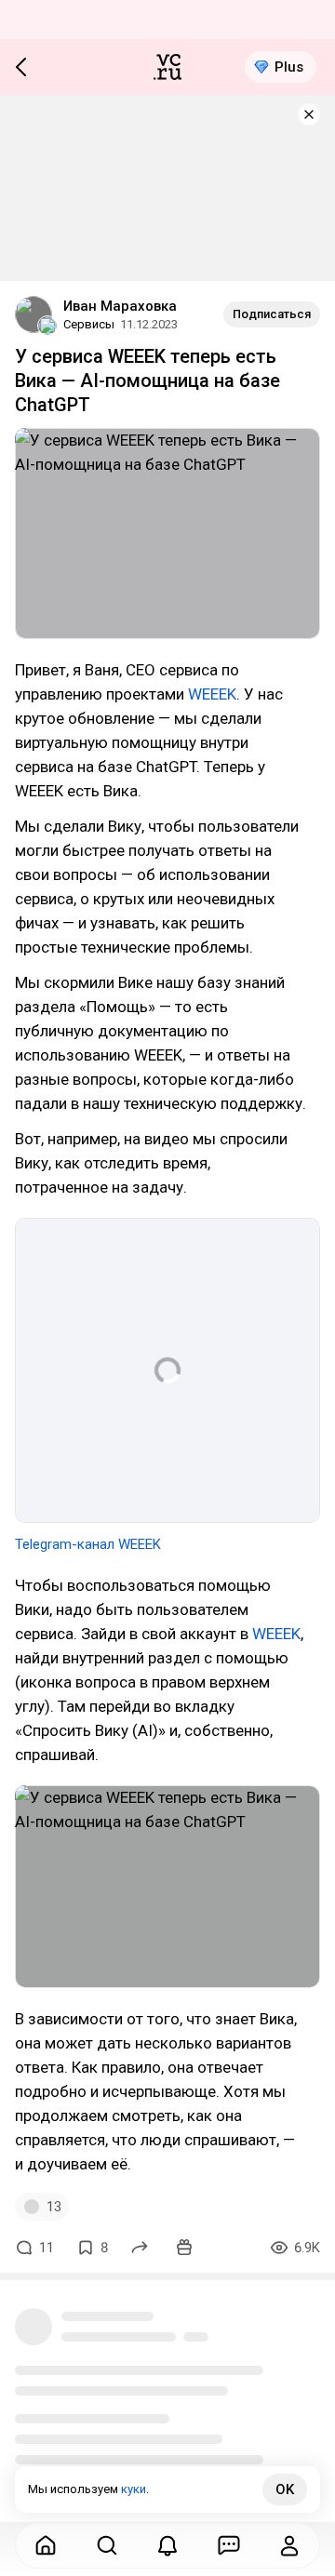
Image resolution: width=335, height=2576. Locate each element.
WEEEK (212, 694)
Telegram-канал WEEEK (88, 1544)
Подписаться (272, 314)
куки (134, 2489)
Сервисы (89, 324)
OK (285, 2489)
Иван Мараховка (120, 306)
